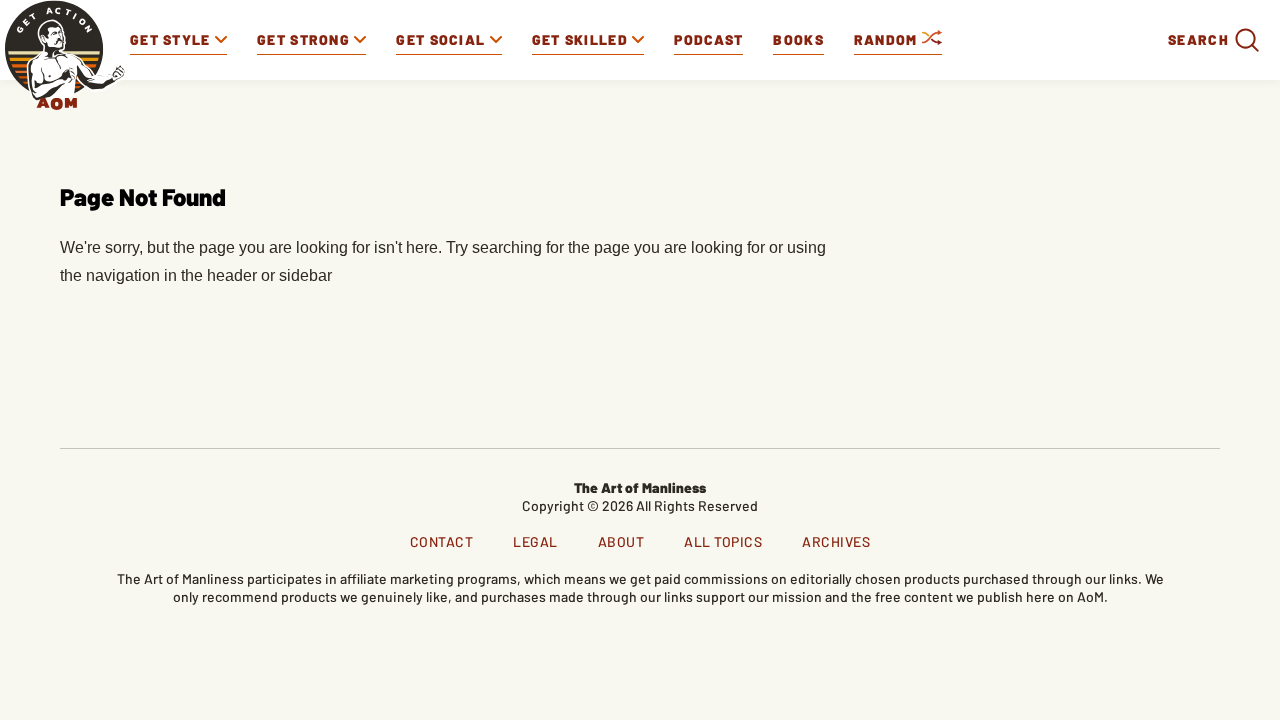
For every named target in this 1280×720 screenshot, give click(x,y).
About (621, 541)
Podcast (708, 39)
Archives (836, 541)
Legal (535, 541)
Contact (442, 541)
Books (798, 39)
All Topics (723, 541)
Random (888, 39)
